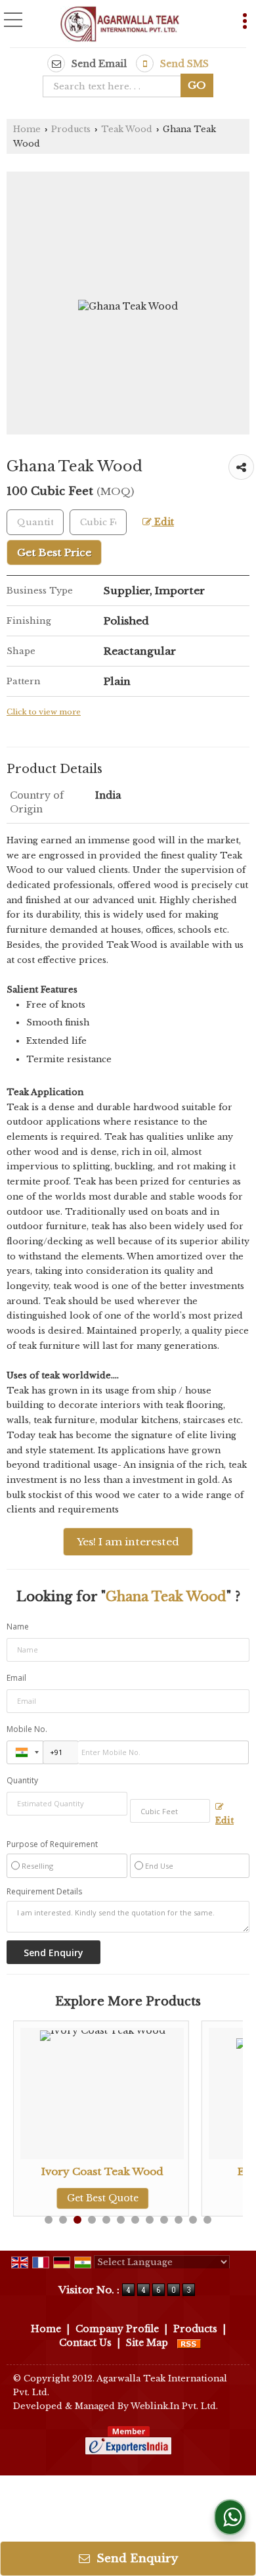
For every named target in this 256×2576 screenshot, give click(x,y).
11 (193, 2220)
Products (71, 129)
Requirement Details (44, 1892)
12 (207, 2220)
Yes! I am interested (128, 1542)
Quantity (22, 1780)
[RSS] (189, 2343)
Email (16, 1678)
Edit (163, 522)
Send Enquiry (136, 2559)
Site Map (147, 2343)
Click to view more (44, 712)
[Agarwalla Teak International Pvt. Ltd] (120, 25)
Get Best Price (54, 552)
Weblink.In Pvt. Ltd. (174, 2406)
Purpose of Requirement (52, 1844)
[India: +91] (25, 1752)
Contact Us (85, 2343)
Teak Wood (127, 129)
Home (27, 129)
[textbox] (116, 86)
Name (18, 1627)
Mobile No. (27, 1729)
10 (179, 2220)
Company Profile (117, 2329)
